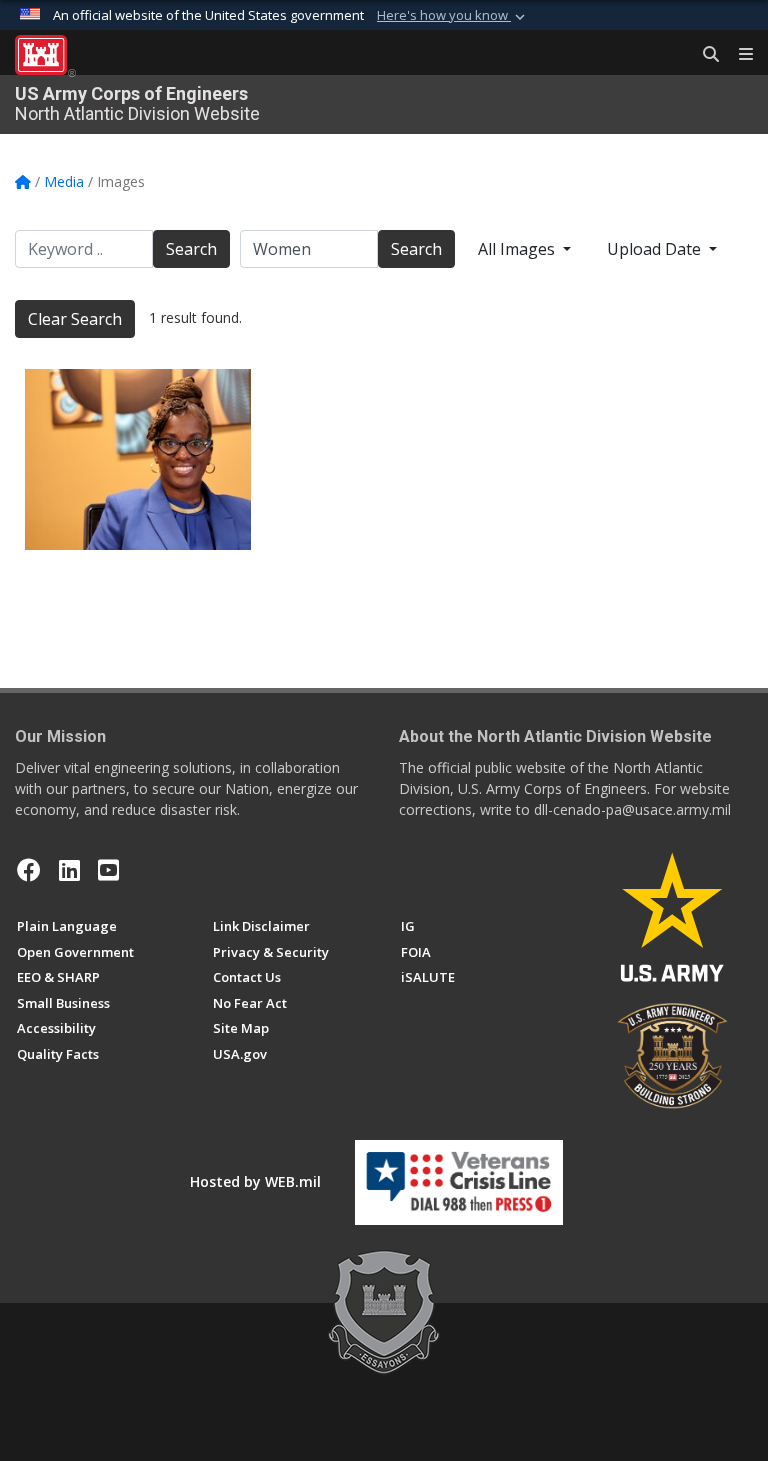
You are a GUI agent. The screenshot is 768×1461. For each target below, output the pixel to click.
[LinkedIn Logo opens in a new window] (69, 870)
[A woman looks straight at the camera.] (138, 459)
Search (191, 249)
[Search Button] (704, 55)
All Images (518, 249)
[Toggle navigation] (738, 55)
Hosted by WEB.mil (255, 1181)
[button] (453, 16)
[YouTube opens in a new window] (108, 870)
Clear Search (75, 319)
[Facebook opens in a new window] (29, 870)
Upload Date (656, 249)
